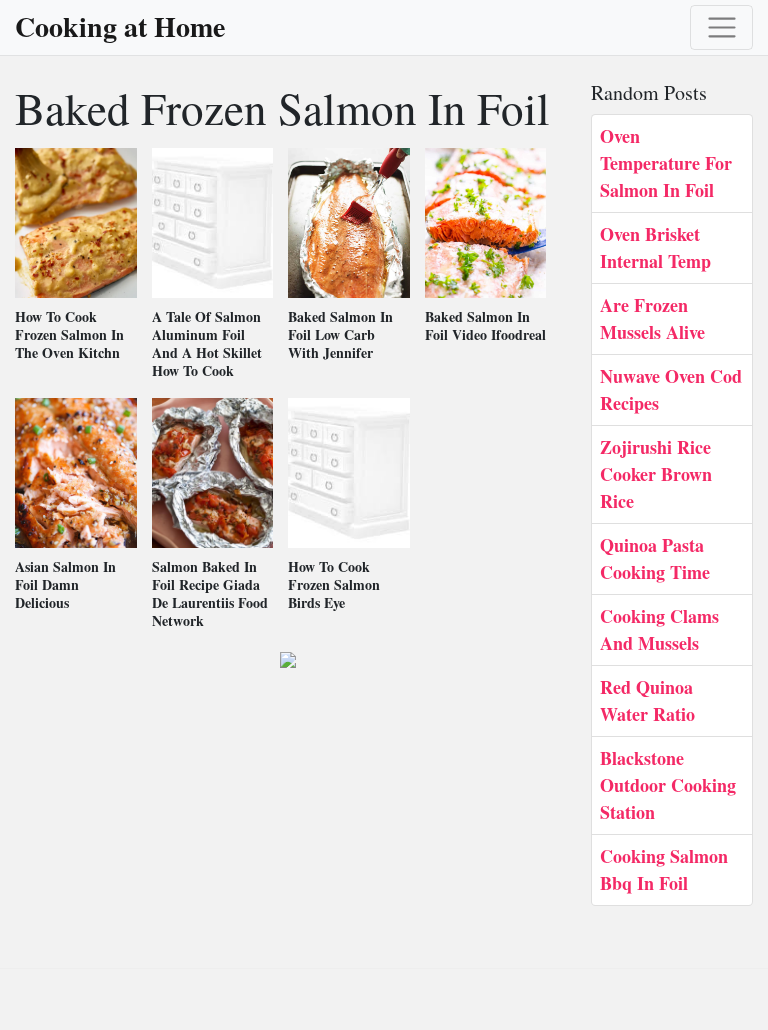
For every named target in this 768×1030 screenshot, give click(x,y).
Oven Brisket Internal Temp (655, 247)
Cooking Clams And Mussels (659, 629)
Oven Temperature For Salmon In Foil (666, 163)
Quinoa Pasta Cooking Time (655, 558)
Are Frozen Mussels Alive (652, 318)
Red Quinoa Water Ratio (647, 700)
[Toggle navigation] (721, 27)
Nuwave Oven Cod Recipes (671, 389)
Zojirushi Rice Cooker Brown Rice (656, 474)
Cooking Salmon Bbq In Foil (664, 869)
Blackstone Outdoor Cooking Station (668, 785)
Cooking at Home (120, 27)
